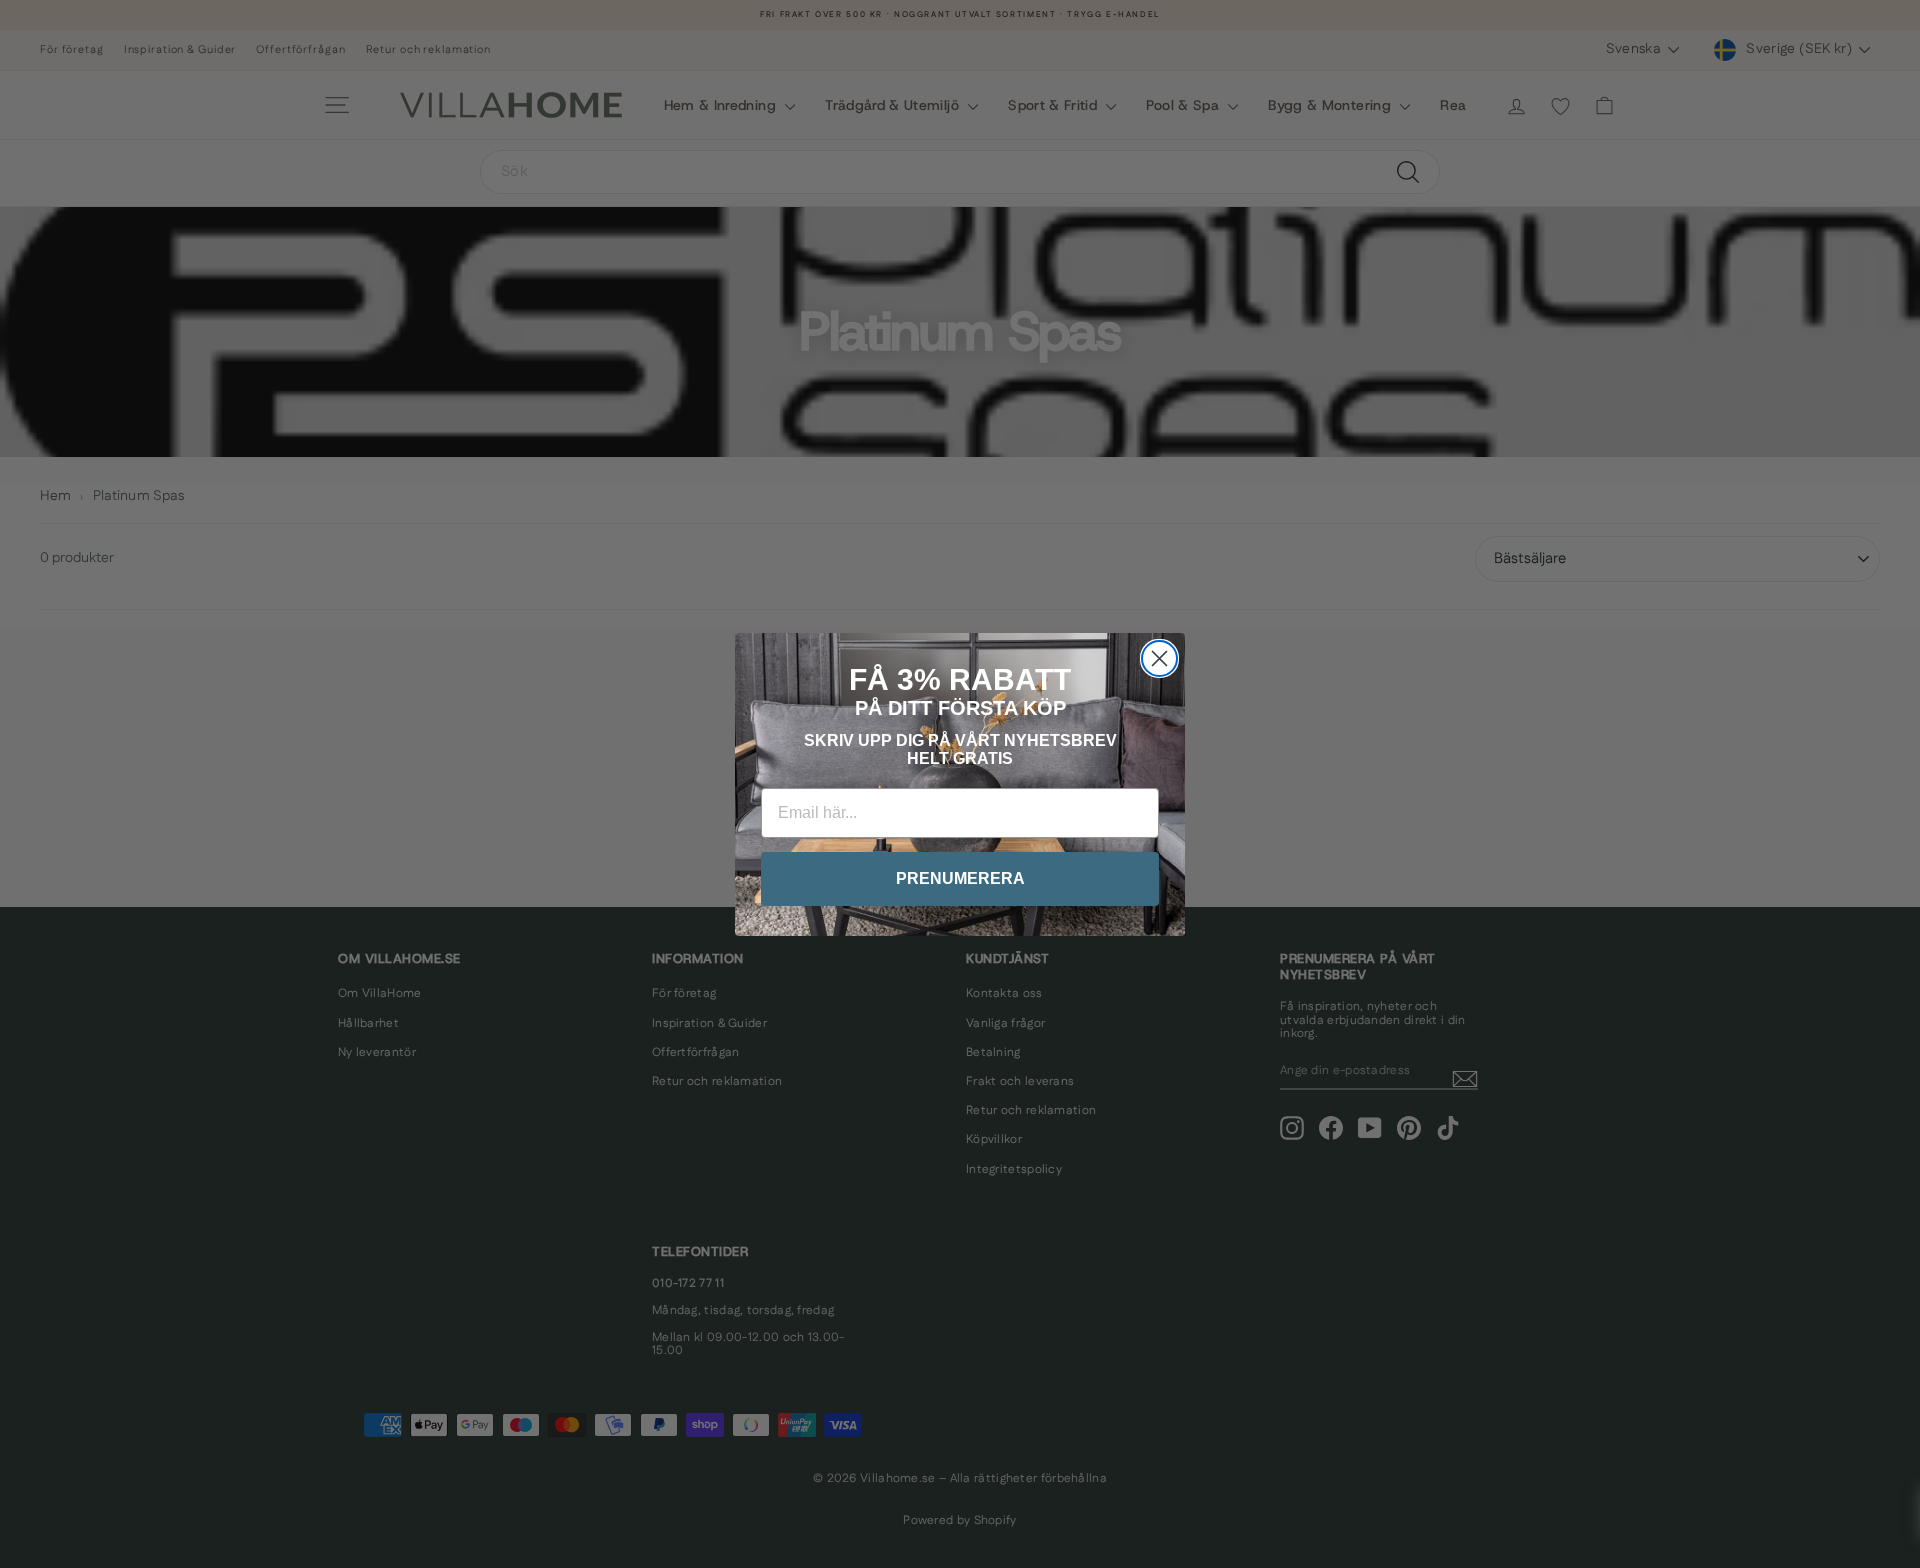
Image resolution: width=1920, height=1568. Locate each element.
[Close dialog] (1159, 658)
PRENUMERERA (960, 878)
